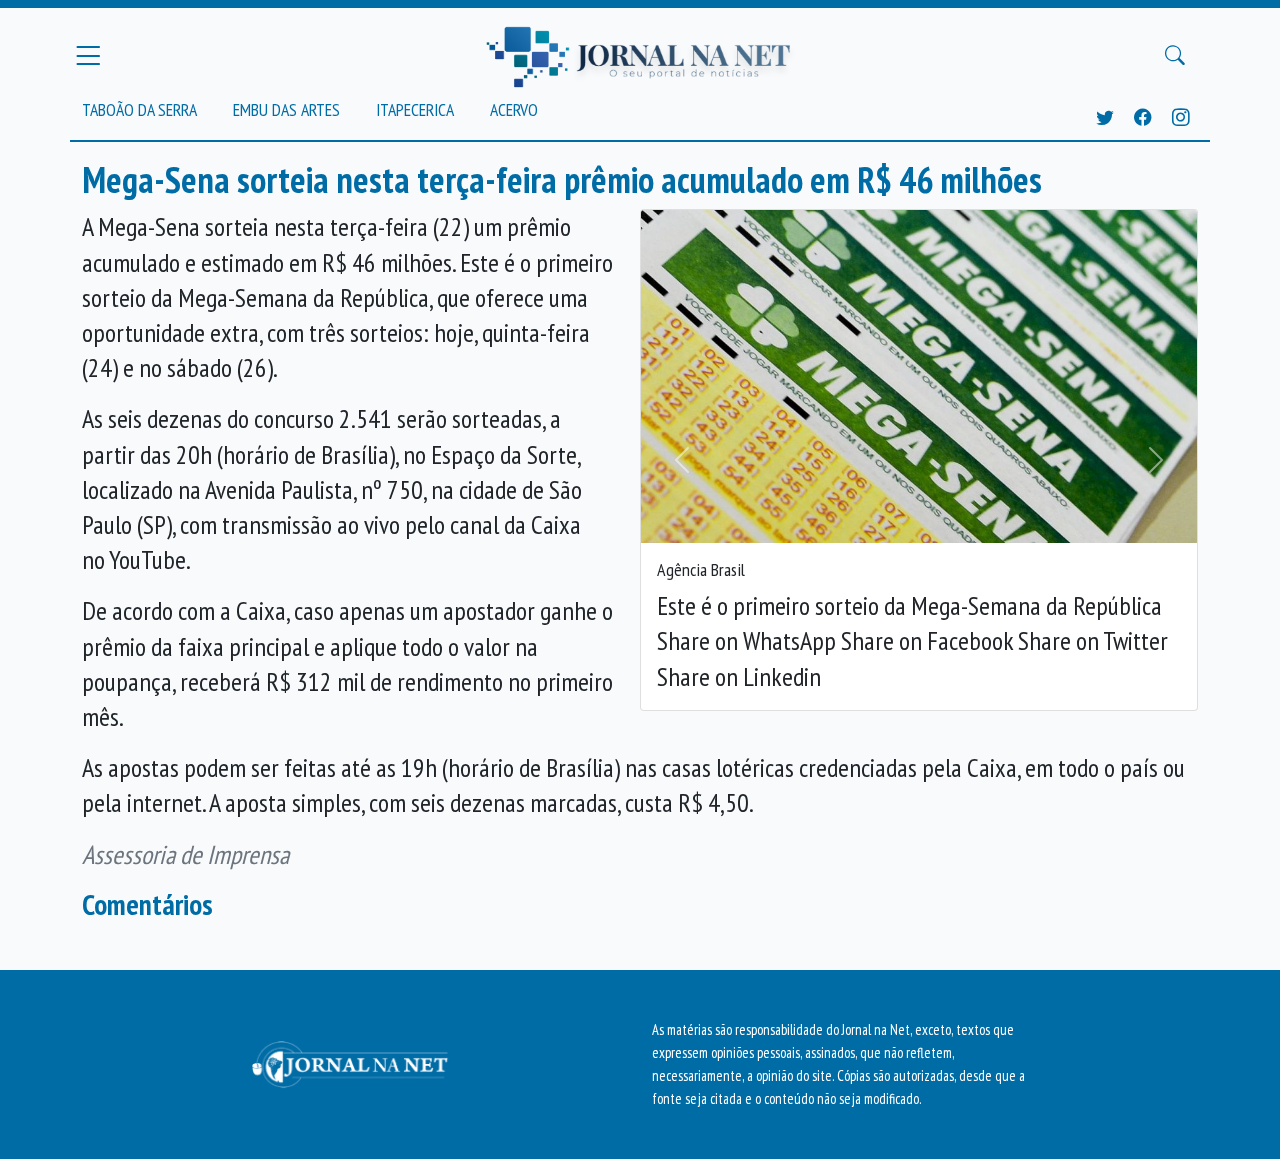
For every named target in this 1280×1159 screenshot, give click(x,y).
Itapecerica (415, 109)
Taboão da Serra (139, 109)
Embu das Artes (286, 109)
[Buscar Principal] (1175, 56)
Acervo (514, 109)
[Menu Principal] (88, 55)
